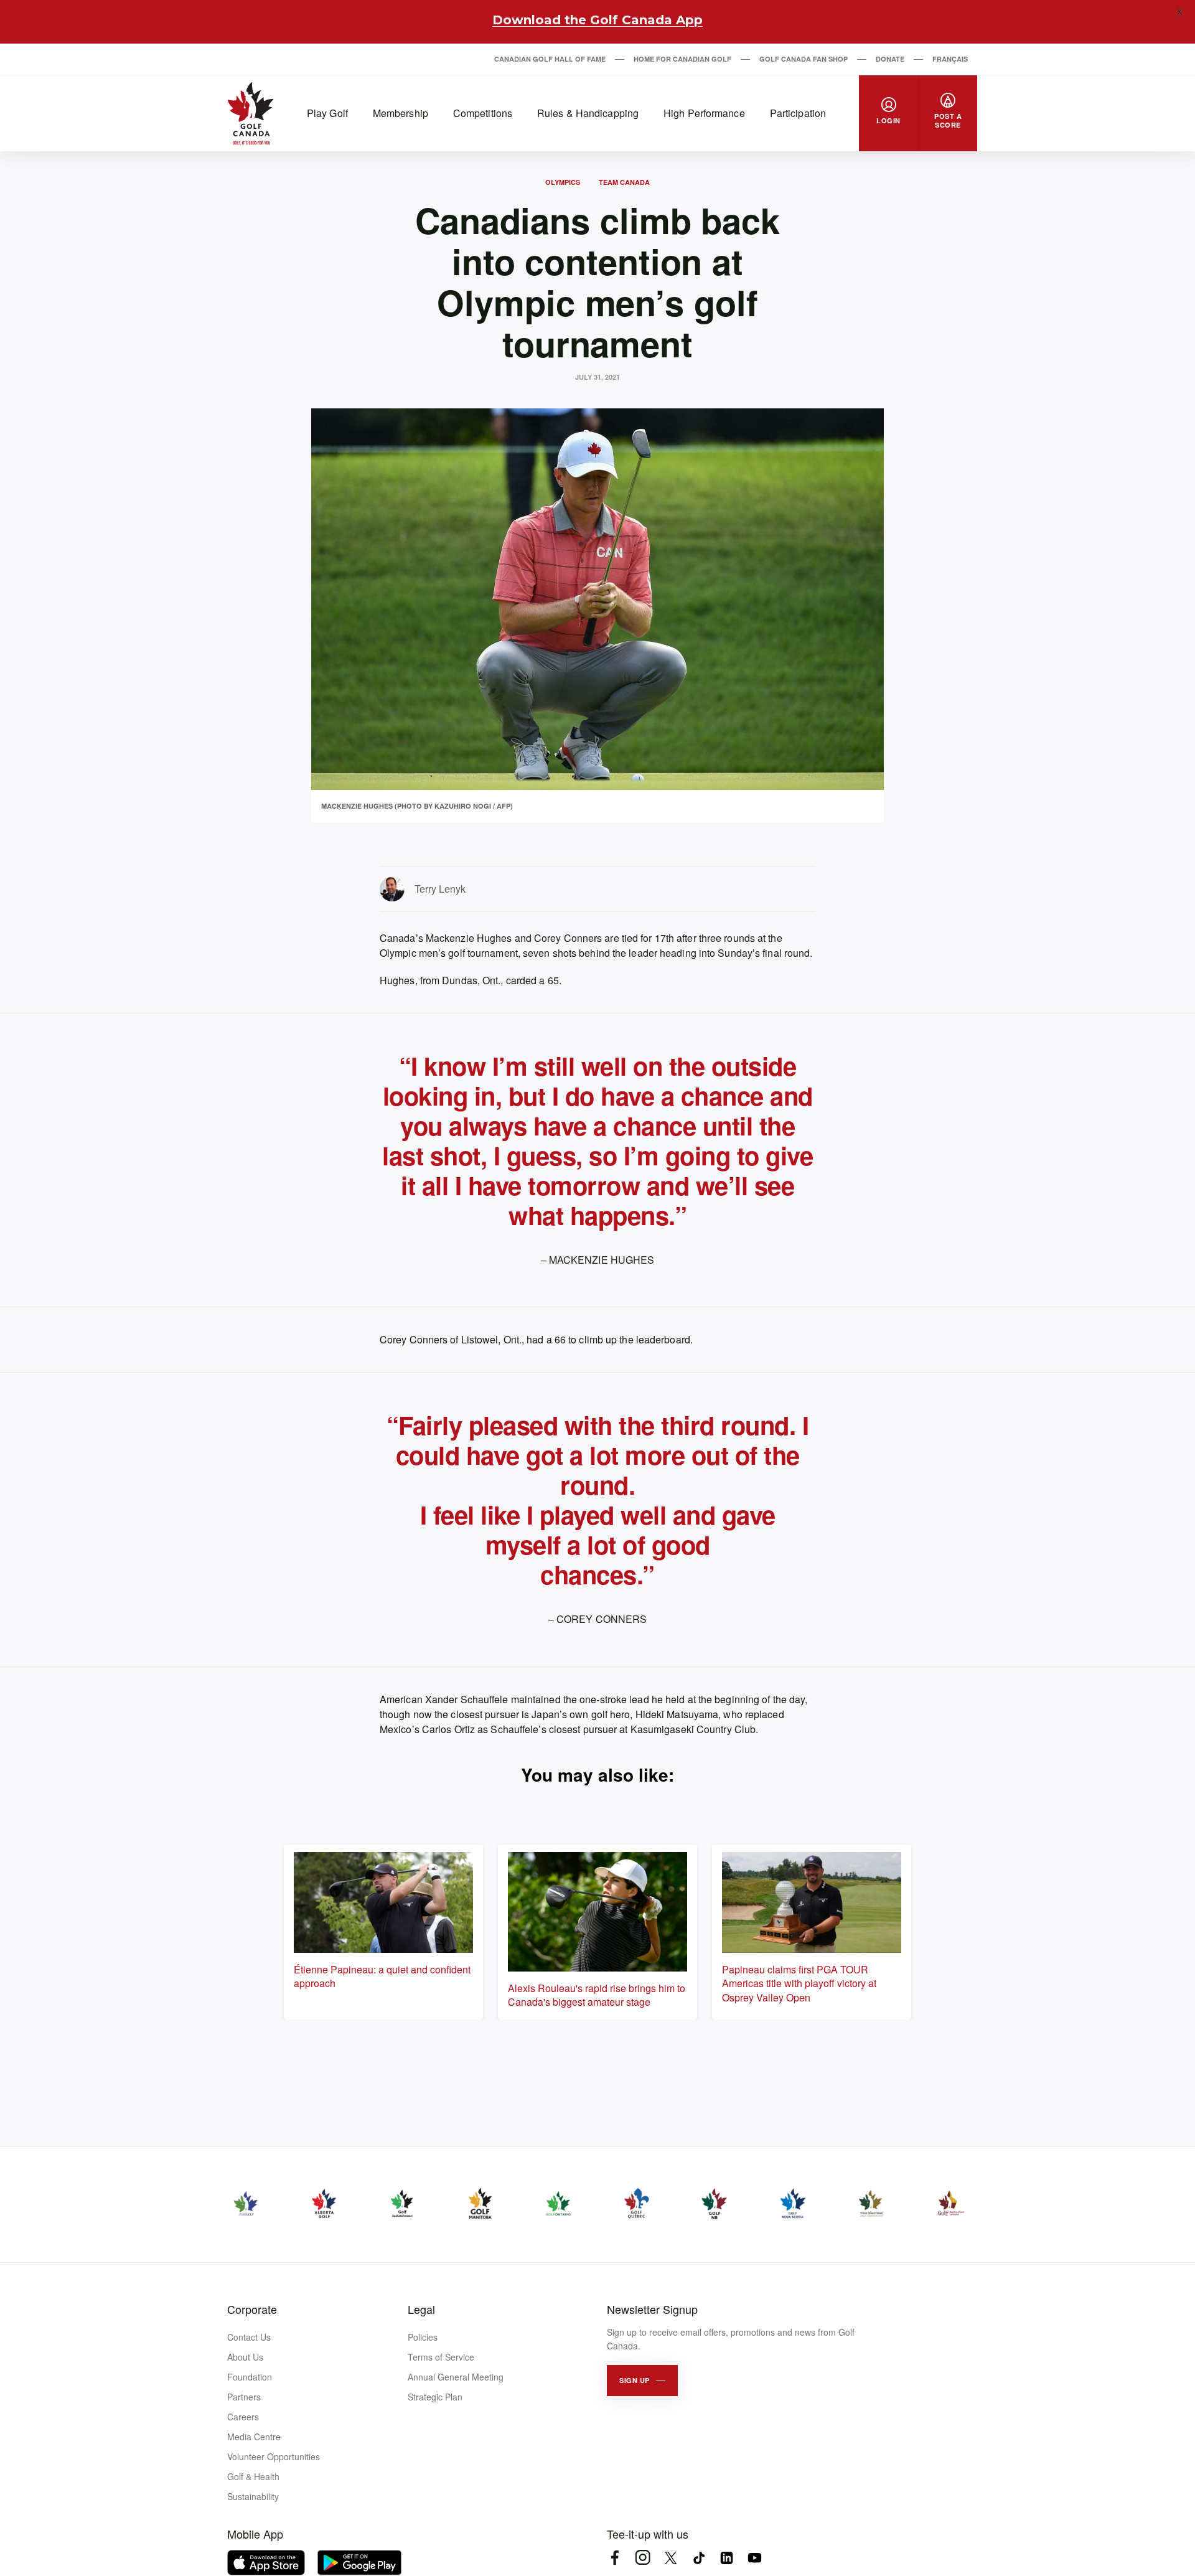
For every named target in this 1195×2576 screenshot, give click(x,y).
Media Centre (254, 2437)
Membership (401, 113)
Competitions (483, 113)
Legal (421, 2309)
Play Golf (327, 113)
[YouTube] (755, 2558)
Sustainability (253, 2496)
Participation (798, 113)
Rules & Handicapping (588, 113)
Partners (244, 2397)
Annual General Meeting (456, 2377)
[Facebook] (615, 2558)
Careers (243, 2417)
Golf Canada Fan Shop (804, 59)
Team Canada (624, 182)
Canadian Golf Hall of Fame (550, 59)
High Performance (704, 113)
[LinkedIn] (727, 2558)
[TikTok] (699, 2558)
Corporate (252, 2309)
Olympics (563, 182)
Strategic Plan (435, 2397)
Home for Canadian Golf (682, 59)
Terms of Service (441, 2357)
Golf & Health (253, 2476)
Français (950, 59)
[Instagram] (643, 2558)
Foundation (250, 2377)
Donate (890, 59)
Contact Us (249, 2337)
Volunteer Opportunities (274, 2456)
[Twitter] (671, 2558)
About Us (245, 2357)
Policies (423, 2337)
